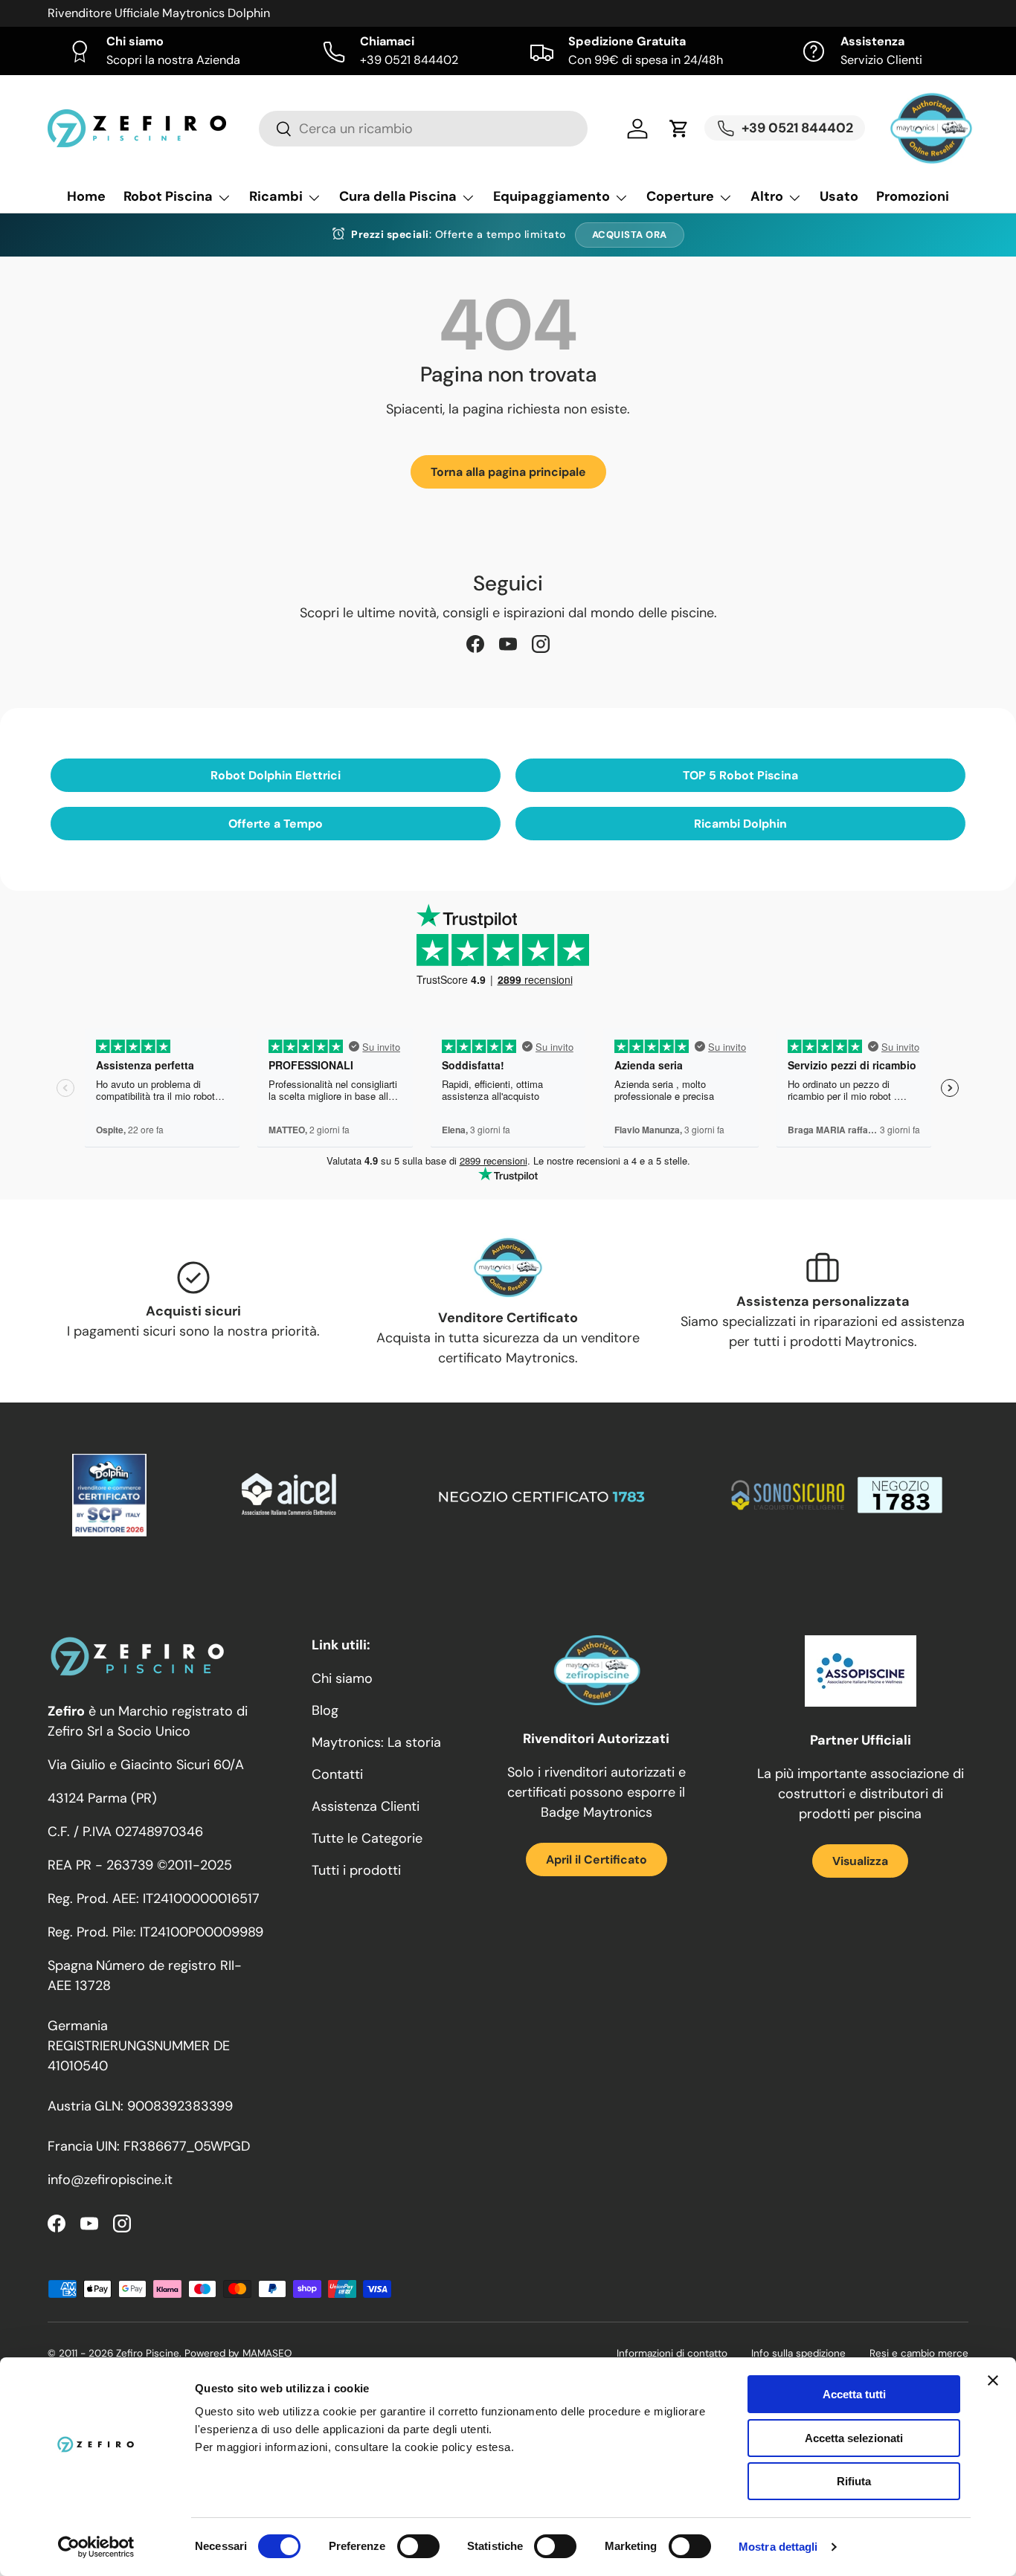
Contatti (337, 1774)
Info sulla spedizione (798, 2353)
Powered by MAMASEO (238, 2353)
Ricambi (276, 196)
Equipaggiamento (552, 196)
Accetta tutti (854, 2394)
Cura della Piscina (398, 196)
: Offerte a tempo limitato (459, 234)
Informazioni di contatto (672, 2353)
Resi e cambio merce (919, 2353)
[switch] (418, 2546)
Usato (839, 196)
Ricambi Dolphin (740, 824)
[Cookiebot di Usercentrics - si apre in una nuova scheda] (96, 2547)
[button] (679, 129)
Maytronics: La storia (376, 1742)
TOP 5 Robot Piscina (740, 775)
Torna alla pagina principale (508, 472)
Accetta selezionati (854, 2438)
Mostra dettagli (778, 2547)
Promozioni (913, 196)
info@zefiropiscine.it (110, 2180)
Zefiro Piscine (148, 2353)
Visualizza (860, 1861)
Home (86, 196)
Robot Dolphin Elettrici (276, 775)
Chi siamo (342, 1678)
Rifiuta (854, 2481)
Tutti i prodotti (356, 1870)
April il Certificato (597, 1859)
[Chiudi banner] (993, 2380)
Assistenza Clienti (366, 1806)
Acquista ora (630, 235)
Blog (325, 1710)
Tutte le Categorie (367, 1838)
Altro (767, 196)
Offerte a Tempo (276, 824)
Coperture (680, 196)
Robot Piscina (168, 196)
